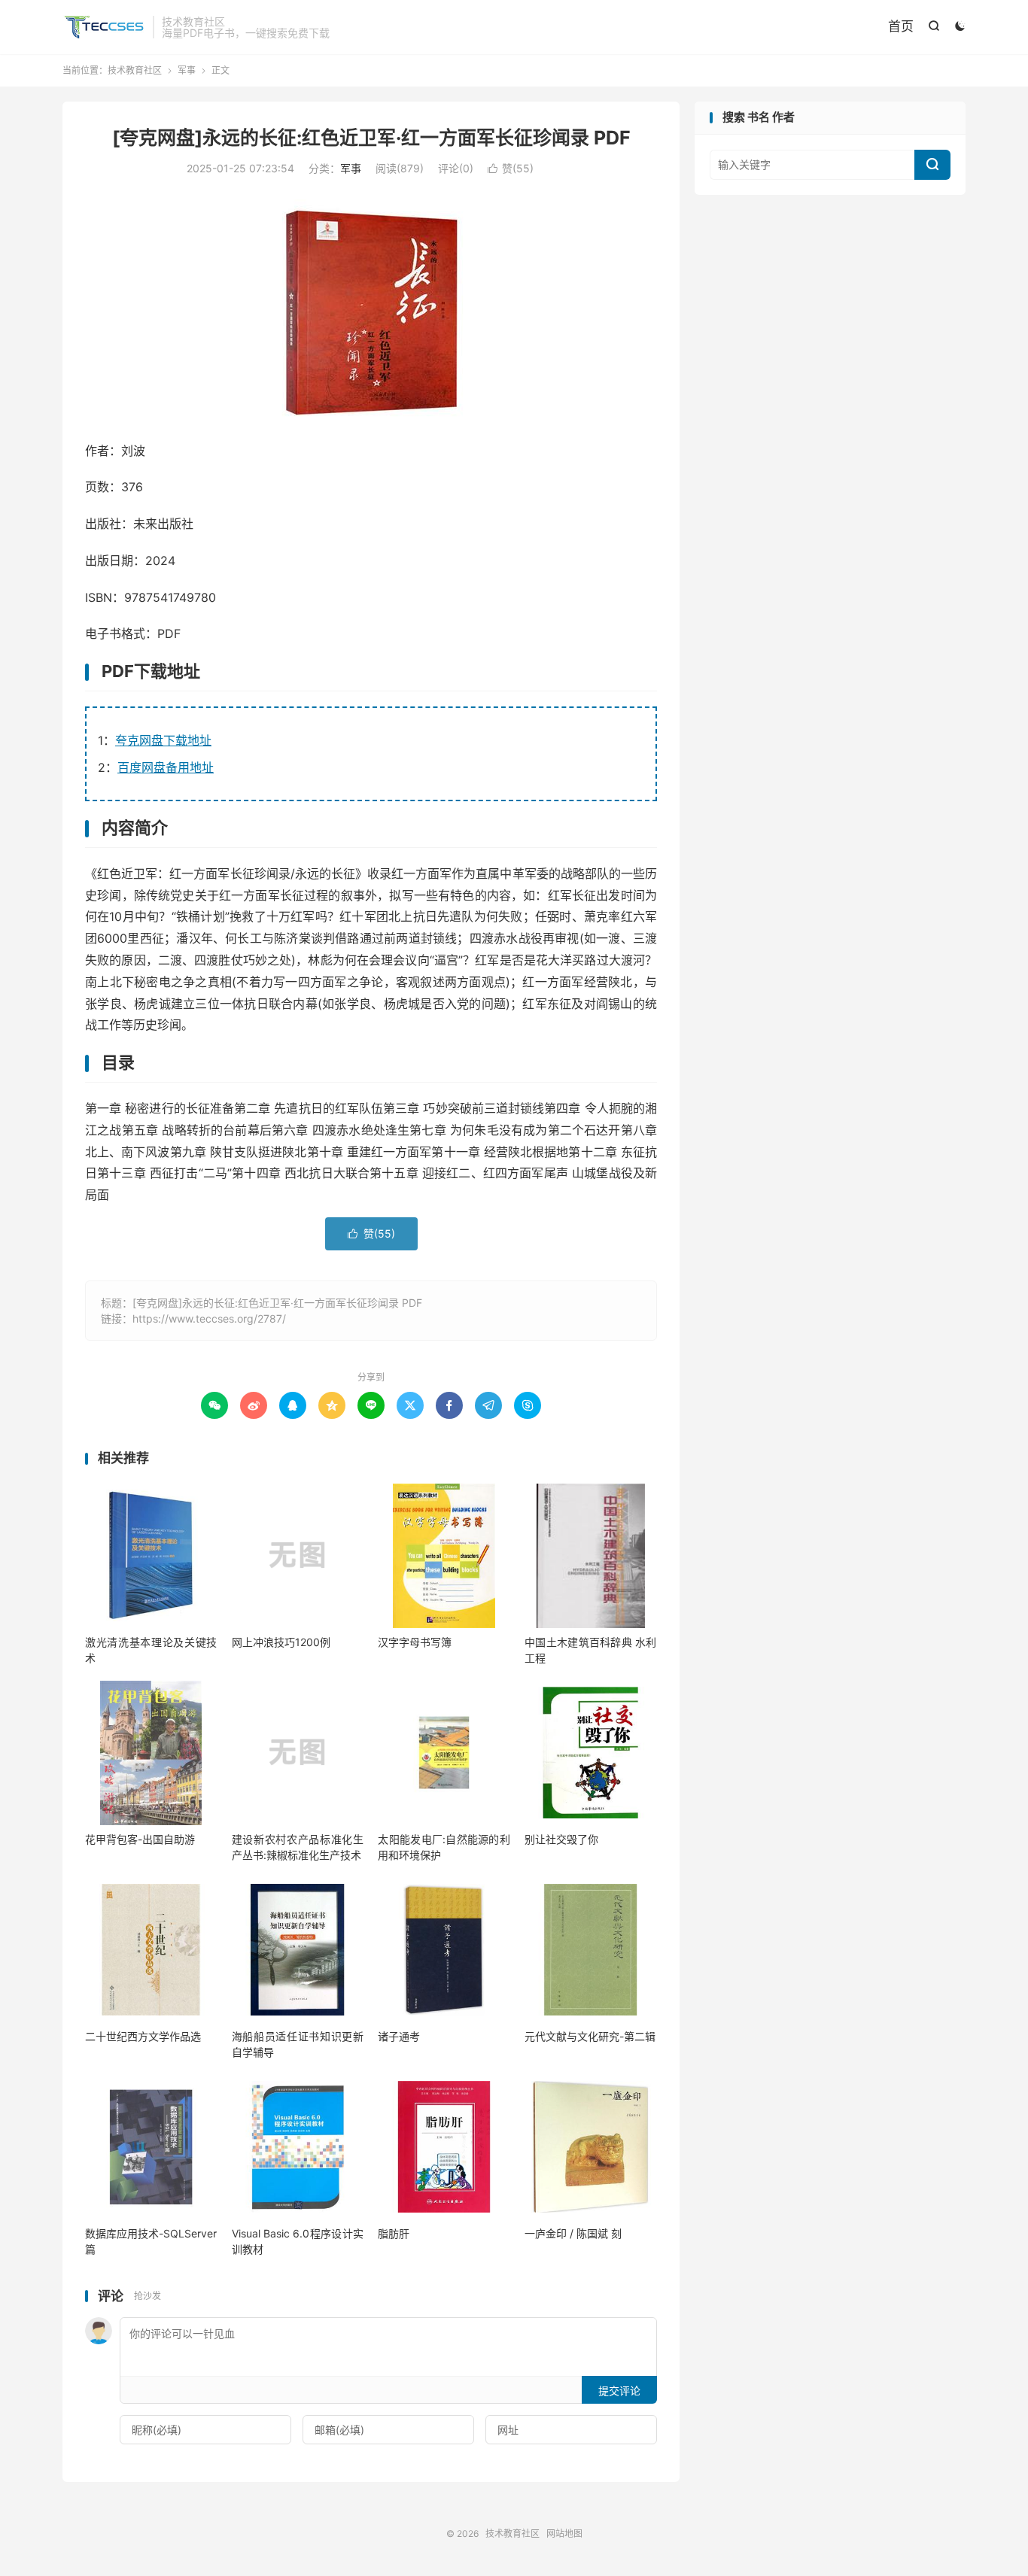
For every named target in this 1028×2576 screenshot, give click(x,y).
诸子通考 (399, 2036)
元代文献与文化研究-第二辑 (590, 2036)
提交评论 (619, 2391)
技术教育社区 (104, 27)
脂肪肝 (394, 2233)
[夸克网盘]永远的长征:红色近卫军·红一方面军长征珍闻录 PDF (371, 138)
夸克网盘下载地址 (163, 740)
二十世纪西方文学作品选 (143, 2036)
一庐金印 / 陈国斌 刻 (573, 2233)
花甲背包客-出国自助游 (140, 1839)
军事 (187, 70)
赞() (511, 168)
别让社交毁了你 (561, 1839)
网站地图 (564, 2533)
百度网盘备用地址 (166, 767)
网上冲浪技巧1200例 (281, 1642)
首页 (901, 26)
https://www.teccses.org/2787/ (209, 1318)
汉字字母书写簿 (415, 1642)
